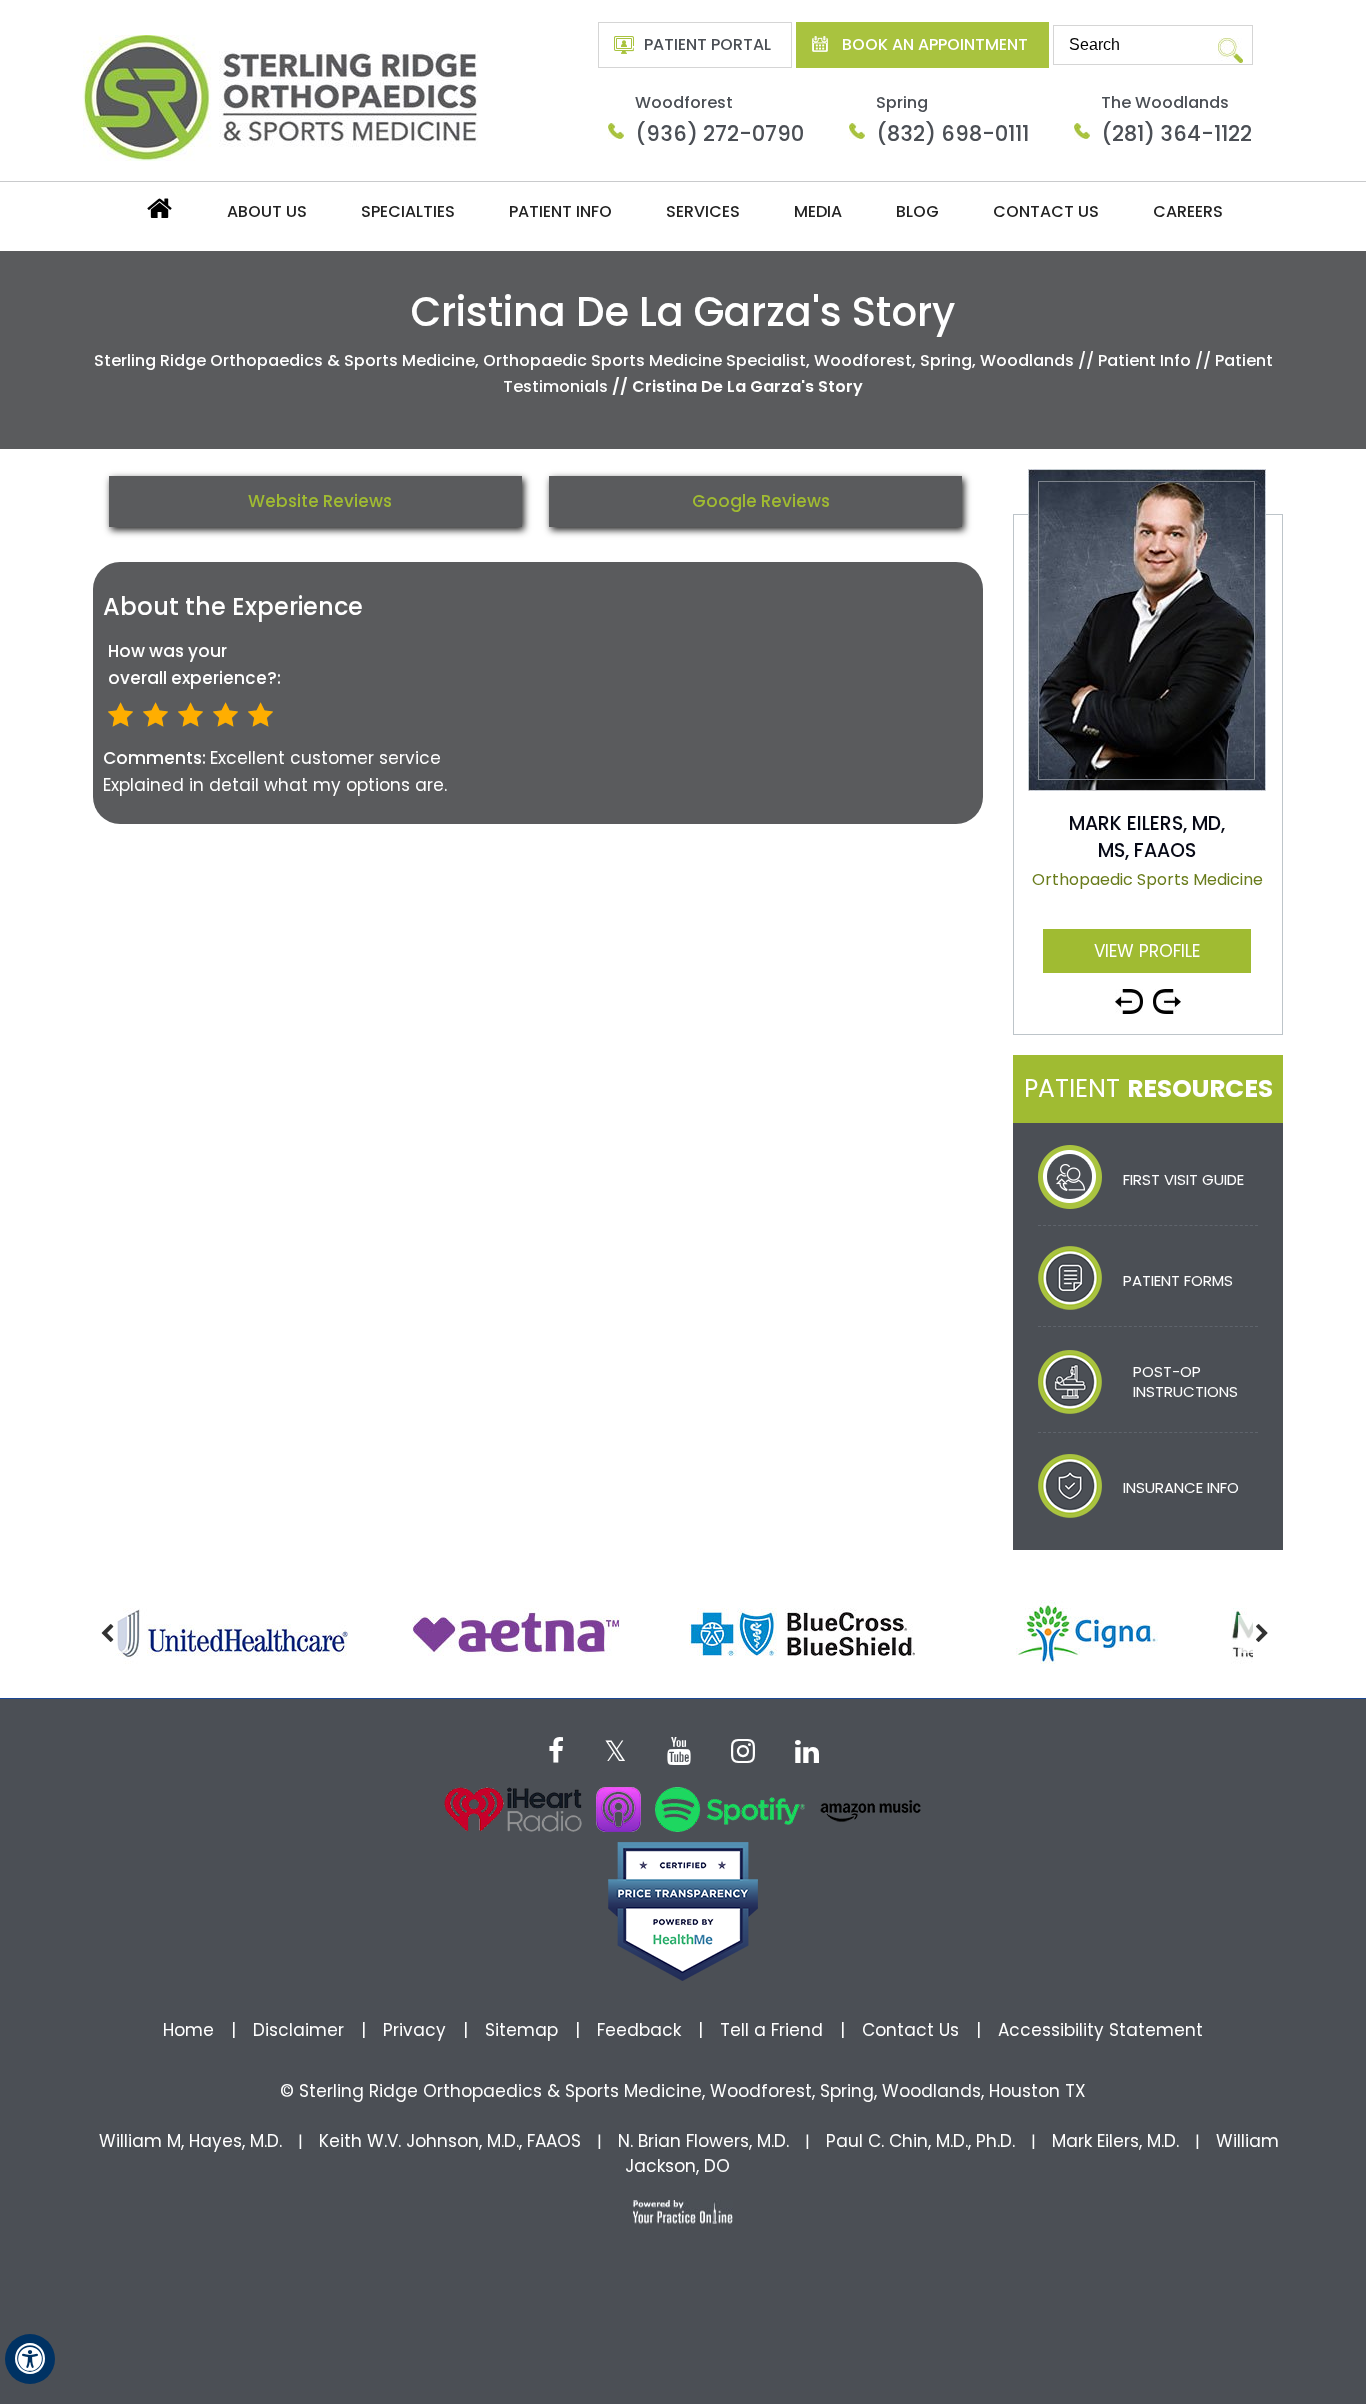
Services (703, 211)
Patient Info (560, 211)
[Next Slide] (1167, 993)
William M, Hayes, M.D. (190, 2141)
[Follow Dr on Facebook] (556, 1749)
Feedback (639, 2030)
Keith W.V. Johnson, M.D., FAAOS (450, 2141)
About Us (267, 211)
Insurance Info (1181, 1487)
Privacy (414, 2030)
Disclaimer (301, 2030)
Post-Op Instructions (1185, 1381)
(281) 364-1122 (1176, 133)
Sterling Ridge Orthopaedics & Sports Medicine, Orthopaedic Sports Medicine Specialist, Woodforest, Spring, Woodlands (584, 360)
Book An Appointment (935, 44)
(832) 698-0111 (952, 133)
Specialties (408, 211)
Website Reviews (320, 501)
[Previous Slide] (1129, 993)
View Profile (1147, 951)
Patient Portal (707, 44)
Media (818, 211)
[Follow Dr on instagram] (743, 1749)
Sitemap (521, 2030)
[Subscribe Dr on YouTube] (679, 1749)
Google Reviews (761, 501)
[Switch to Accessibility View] (30, 2359)
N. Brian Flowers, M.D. (703, 2141)
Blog (917, 211)
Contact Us (1046, 211)
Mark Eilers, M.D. (1115, 2141)
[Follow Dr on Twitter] (615, 1749)
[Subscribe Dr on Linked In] (807, 1749)
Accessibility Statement (1100, 2030)
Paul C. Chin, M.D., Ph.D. (920, 2141)
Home (158, 213)
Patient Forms (1178, 1280)
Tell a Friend (771, 2030)
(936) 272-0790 (719, 133)
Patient (1148, 1088)
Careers (1188, 211)
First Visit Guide (1183, 1179)
